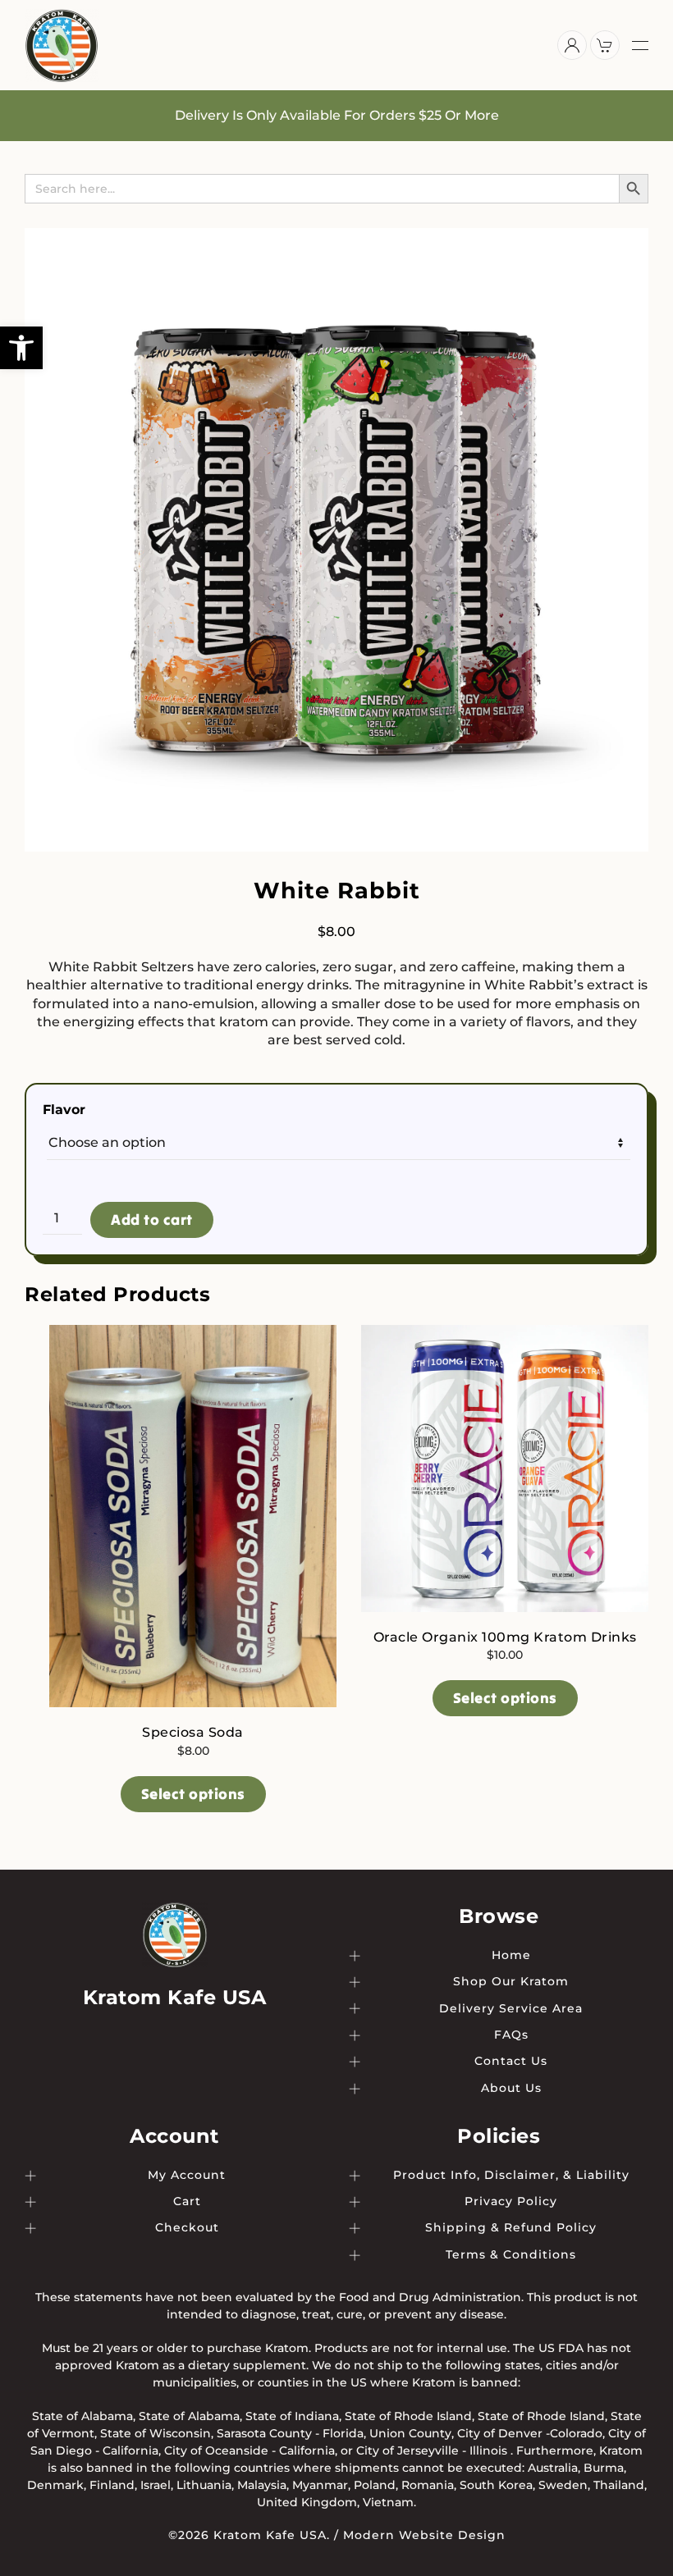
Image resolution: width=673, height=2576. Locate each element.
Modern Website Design (424, 2535)
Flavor (64, 1110)
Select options (193, 1794)
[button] (21, 348)
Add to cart (152, 1219)
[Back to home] (62, 45)
